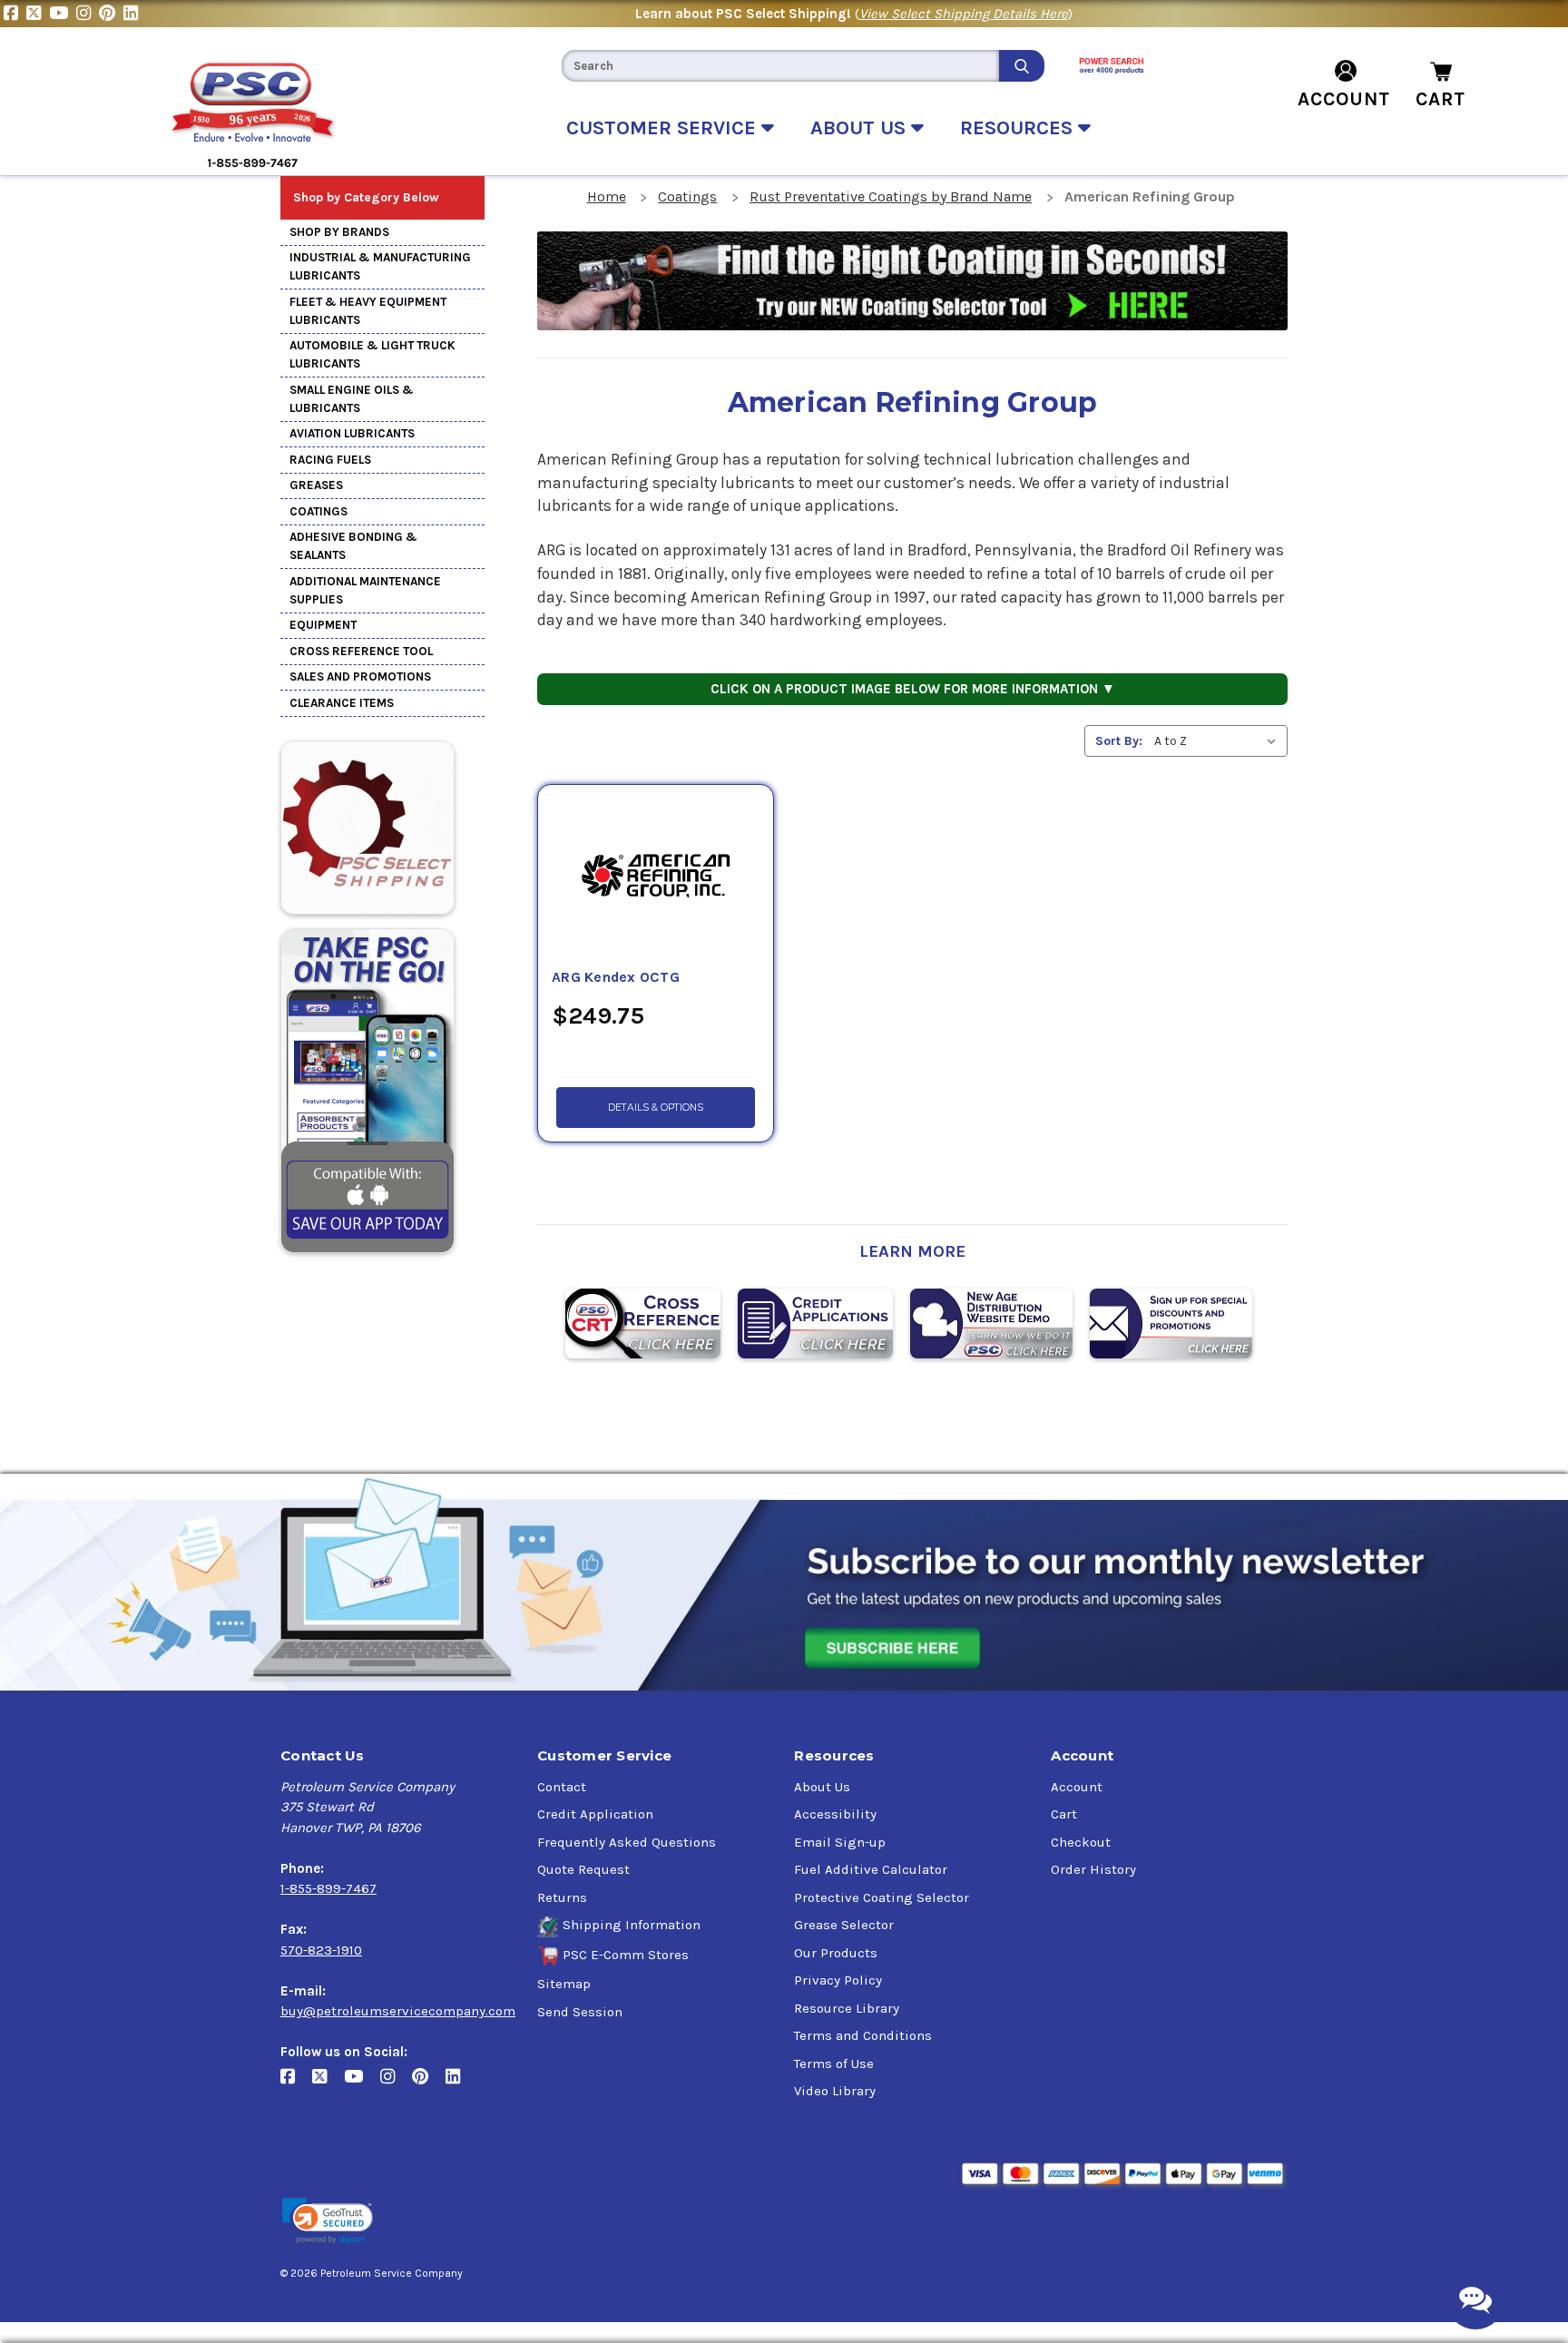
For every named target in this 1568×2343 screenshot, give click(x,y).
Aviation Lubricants (352, 433)
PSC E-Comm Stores (626, 1955)
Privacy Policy (838, 1980)
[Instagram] (88, 14)
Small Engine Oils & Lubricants (352, 399)
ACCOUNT (1344, 99)
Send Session (580, 2012)
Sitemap (564, 1984)
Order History (1093, 1869)
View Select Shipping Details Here (964, 14)
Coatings (318, 511)
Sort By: (1119, 741)
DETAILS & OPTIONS (656, 1108)
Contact (562, 1787)
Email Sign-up (840, 1842)
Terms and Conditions (863, 2035)
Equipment (323, 625)
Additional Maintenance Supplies (365, 590)
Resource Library (847, 2008)
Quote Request (583, 1869)
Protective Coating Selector (882, 1897)
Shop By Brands (339, 232)
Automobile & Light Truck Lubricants (372, 354)
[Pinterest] (111, 14)
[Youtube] (63, 14)
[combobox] (780, 66)
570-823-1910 (321, 1950)
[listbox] (1219, 741)
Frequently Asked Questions (627, 1842)
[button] (328, 2221)
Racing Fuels (330, 460)
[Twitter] (38, 14)
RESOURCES (1019, 128)
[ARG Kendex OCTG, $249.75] (656, 876)
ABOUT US (861, 128)
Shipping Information (632, 1925)
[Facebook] (15, 14)
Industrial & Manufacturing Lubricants (380, 266)
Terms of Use (834, 2064)
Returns (562, 1897)
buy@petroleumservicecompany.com (398, 2011)
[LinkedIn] (133, 14)
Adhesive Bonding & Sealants (353, 546)
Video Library (835, 2091)
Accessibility (835, 1814)
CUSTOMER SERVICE (664, 128)
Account (1077, 1787)
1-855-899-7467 (328, 1888)
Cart (1064, 1814)
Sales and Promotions (360, 676)
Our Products (836, 1953)
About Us (822, 1787)
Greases (316, 485)
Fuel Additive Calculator (871, 1869)
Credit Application (595, 1814)
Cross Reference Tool (361, 651)
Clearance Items (342, 703)
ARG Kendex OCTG (616, 977)
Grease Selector (844, 1925)
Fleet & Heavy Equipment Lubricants (368, 311)
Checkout (1081, 1842)
